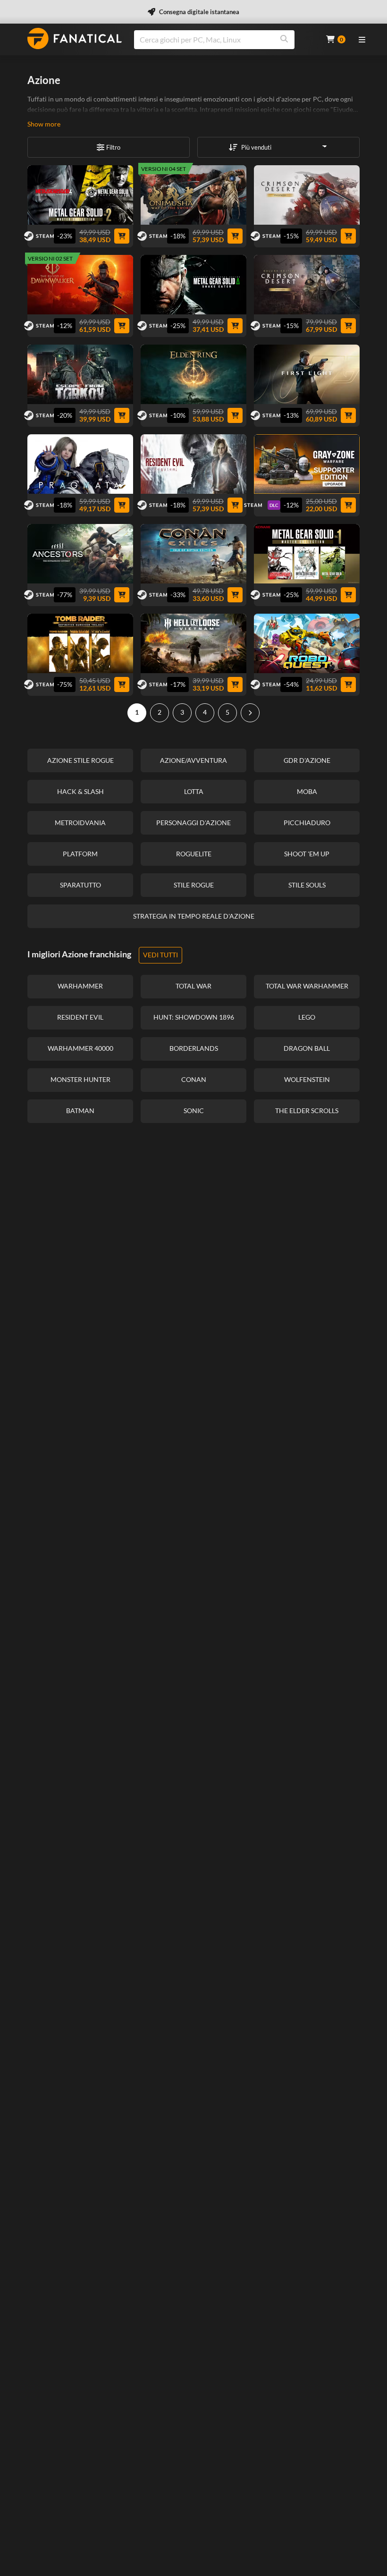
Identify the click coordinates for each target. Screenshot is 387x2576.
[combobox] (224, 40)
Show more (44, 124)
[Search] (284, 40)
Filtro (113, 147)
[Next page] (250, 713)
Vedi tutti (160, 955)
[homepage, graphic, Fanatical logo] (75, 38)
